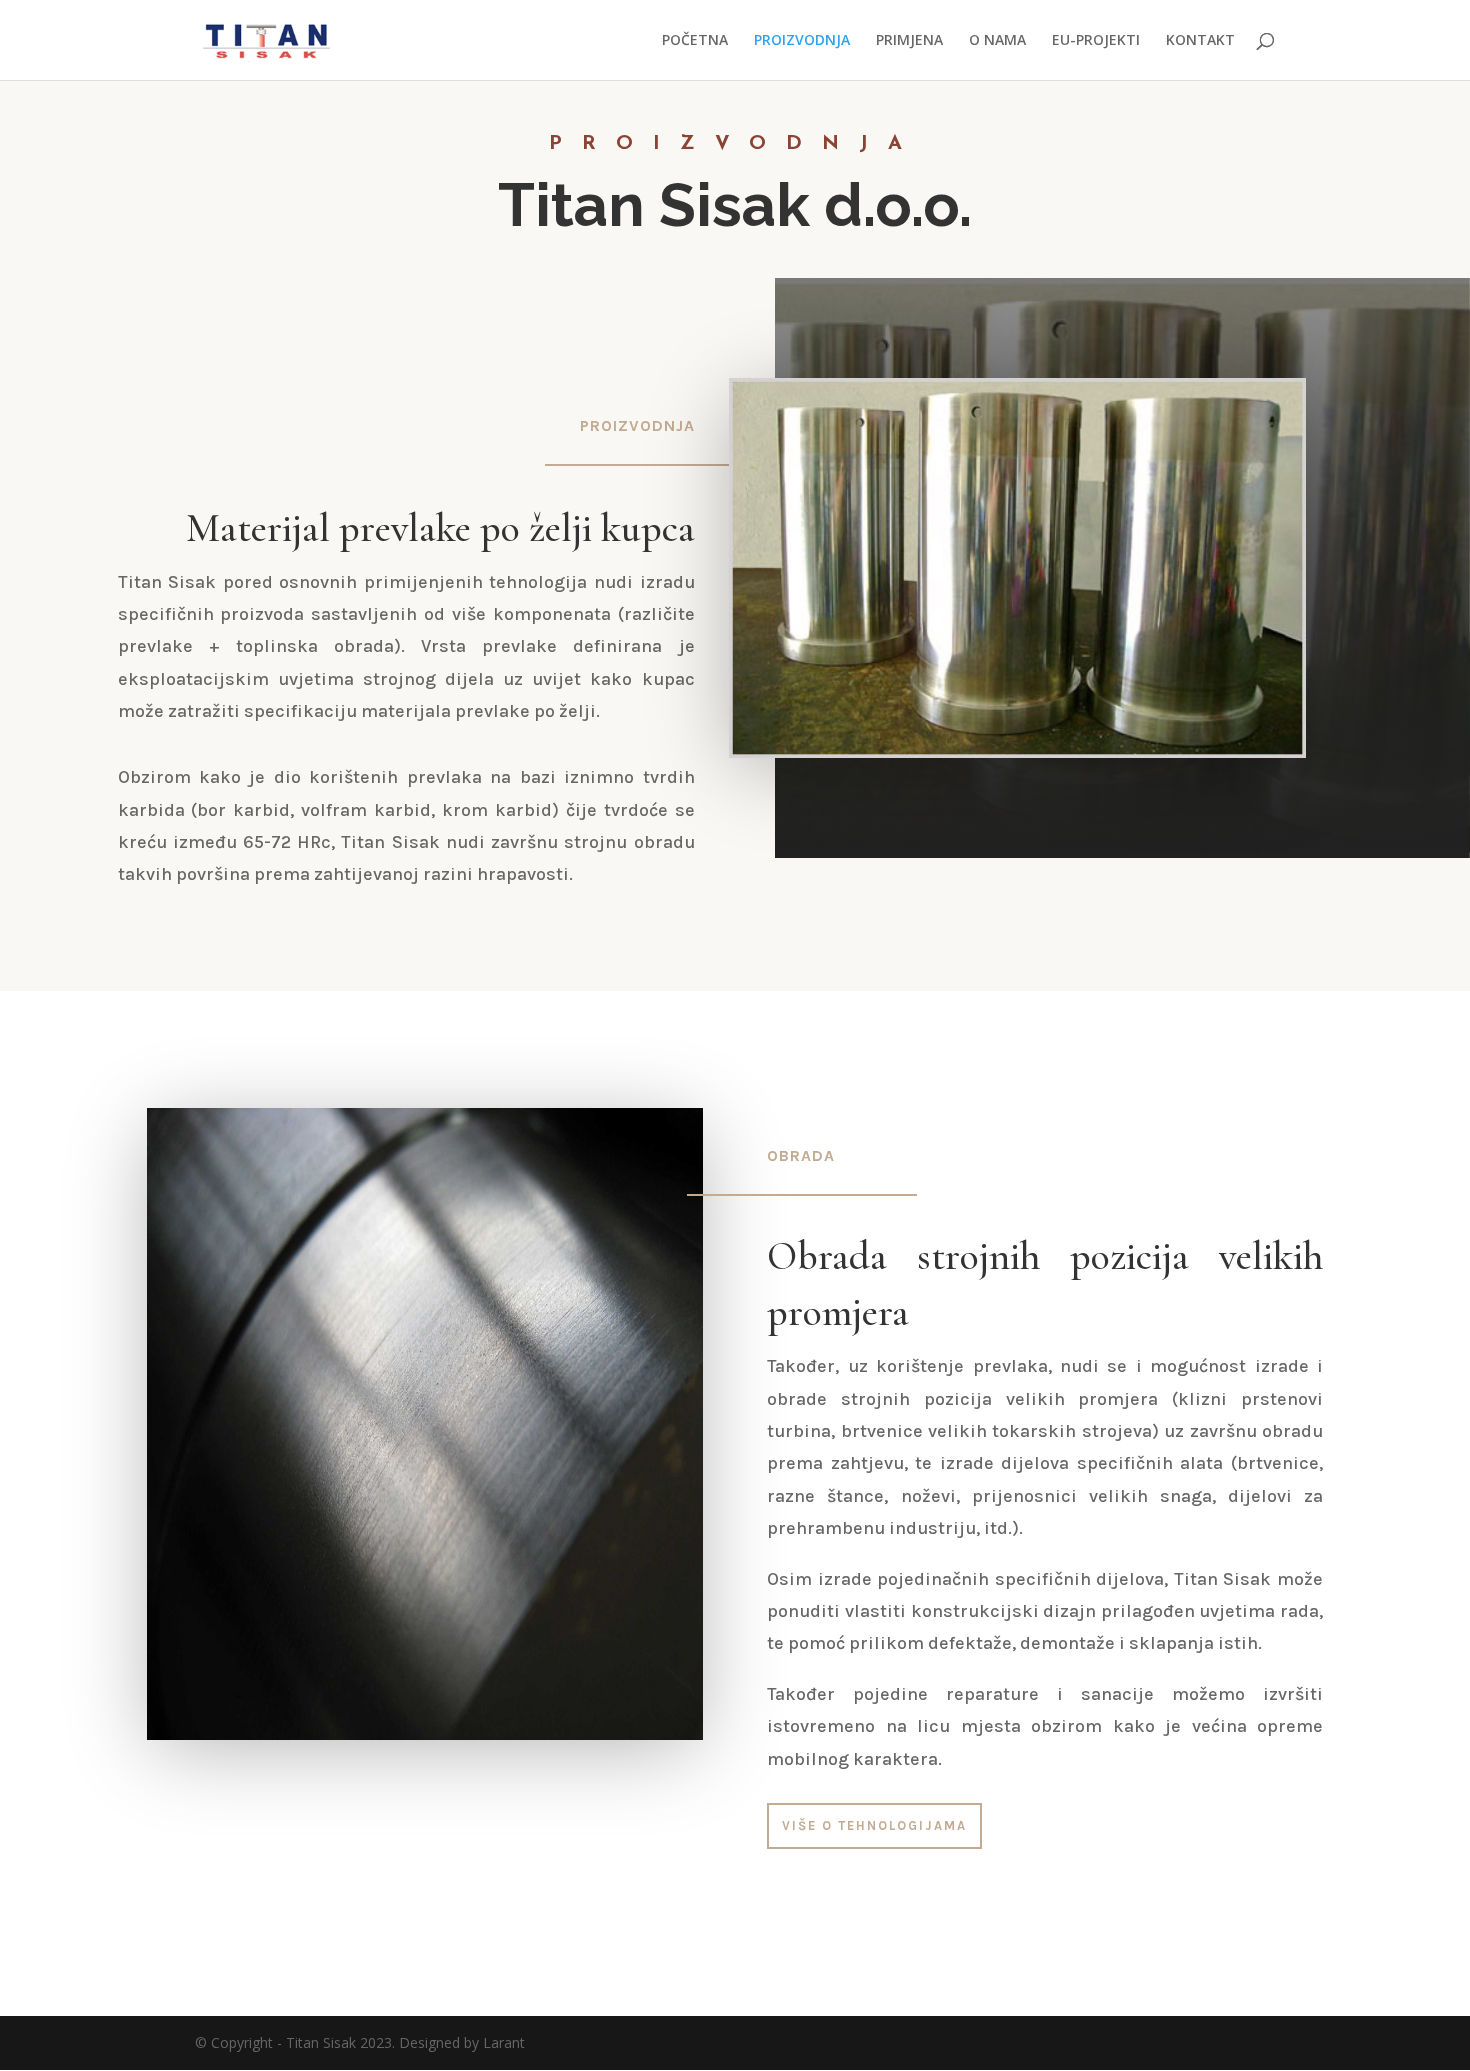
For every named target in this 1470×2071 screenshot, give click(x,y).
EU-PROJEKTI (1096, 41)
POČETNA (695, 41)
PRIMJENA (909, 41)
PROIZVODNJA (802, 41)
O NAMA (997, 41)
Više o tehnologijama (874, 1825)
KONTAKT (1200, 41)
